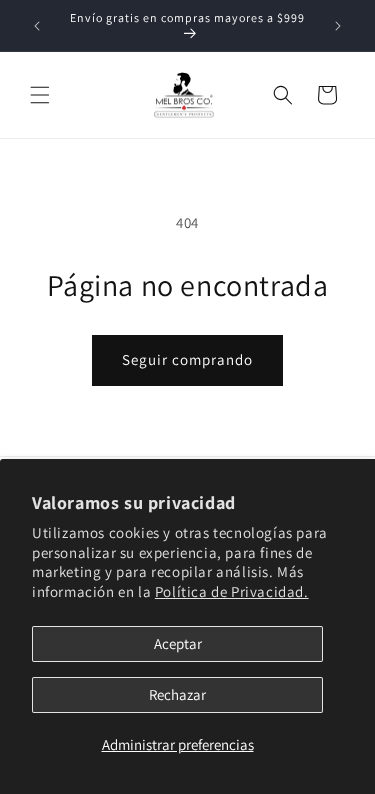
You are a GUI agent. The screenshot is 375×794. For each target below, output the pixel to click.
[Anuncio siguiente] (338, 26)
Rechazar (177, 694)
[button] (40, 95)
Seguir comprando (187, 359)
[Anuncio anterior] (37, 26)
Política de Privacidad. (232, 591)
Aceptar (178, 643)
